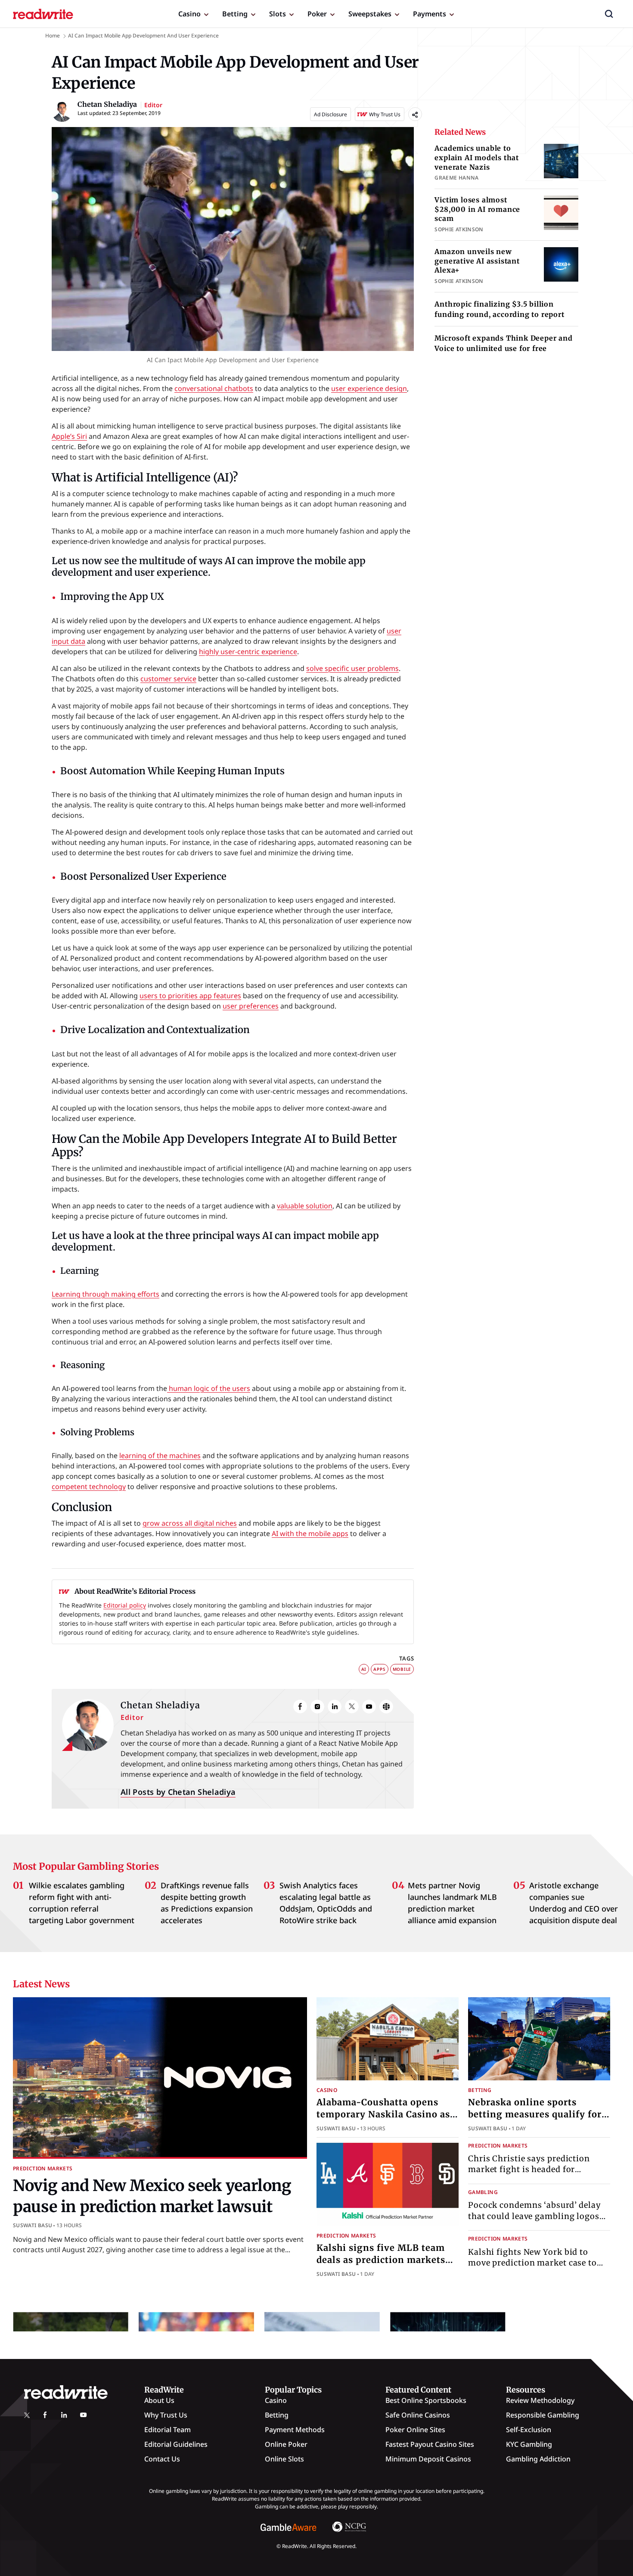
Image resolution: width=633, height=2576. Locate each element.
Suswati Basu (33, 2225)
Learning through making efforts (105, 1294)
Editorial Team (168, 2430)
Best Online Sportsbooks (426, 2400)
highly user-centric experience (248, 652)
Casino (189, 14)
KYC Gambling (529, 2444)
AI (364, 1669)
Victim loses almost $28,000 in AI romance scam (477, 209)
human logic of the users (209, 1388)
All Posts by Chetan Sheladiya (178, 1792)
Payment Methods (295, 2430)
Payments (430, 14)
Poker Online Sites (415, 2430)
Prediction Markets (43, 2168)
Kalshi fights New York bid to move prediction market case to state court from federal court (532, 2262)
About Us (159, 2400)
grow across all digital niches (190, 1523)
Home (53, 36)
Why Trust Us (166, 2415)
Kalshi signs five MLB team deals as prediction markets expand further (381, 2260)
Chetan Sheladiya (160, 1705)
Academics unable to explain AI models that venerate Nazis (477, 157)
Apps (379, 1669)
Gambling (483, 2192)
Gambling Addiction (538, 2459)
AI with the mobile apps (310, 1533)
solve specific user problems (352, 668)
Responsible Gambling (543, 2415)
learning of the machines (160, 1456)
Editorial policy (125, 1605)
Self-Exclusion (529, 2430)
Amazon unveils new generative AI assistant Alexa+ (477, 261)
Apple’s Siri (69, 436)
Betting (235, 14)
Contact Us (162, 2459)
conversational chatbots (214, 388)
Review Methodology (540, 2400)
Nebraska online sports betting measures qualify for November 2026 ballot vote (535, 2114)
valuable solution (305, 1206)
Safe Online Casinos (418, 2415)
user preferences (251, 1006)
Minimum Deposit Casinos (428, 2459)
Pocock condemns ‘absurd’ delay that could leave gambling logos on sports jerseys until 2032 (534, 2216)
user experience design (369, 388)
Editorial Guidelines (176, 2444)
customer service (168, 679)
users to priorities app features (190, 996)
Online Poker (286, 2444)
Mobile (402, 1669)
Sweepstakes (370, 14)
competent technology (89, 1487)
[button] (609, 14)
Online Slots (284, 2459)
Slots (278, 14)
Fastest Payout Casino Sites (430, 2444)
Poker (317, 14)
